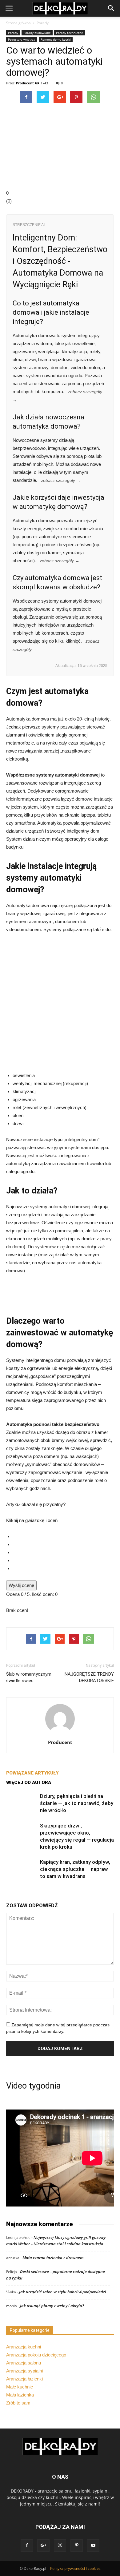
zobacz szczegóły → (61, 480)
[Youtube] (93, 2546)
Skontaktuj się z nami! (78, 2504)
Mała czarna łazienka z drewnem (53, 2258)
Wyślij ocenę (21, 1585)
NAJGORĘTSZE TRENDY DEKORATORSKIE (89, 1677)
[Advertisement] (60, 1004)
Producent (25, 83)
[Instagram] (60, 2546)
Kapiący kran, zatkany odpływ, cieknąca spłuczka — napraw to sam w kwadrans (75, 1869)
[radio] (63, 1536)
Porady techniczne (70, 33)
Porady (43, 23)
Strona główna (18, 23)
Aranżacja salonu (24, 2363)
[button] (111, 8)
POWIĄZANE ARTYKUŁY (32, 1773)
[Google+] (43, 2546)
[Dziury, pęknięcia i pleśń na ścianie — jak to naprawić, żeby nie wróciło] (22, 1803)
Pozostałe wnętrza (22, 39)
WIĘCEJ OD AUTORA (29, 1783)
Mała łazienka (20, 2395)
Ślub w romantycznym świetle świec (29, 1677)
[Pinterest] (77, 2546)
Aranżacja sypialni (24, 2371)
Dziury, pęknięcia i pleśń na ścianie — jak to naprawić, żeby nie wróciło (77, 1803)
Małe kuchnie (20, 2387)
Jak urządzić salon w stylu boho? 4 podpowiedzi (63, 2292)
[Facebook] (27, 2546)
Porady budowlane (37, 33)
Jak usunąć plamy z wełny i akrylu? (52, 2306)
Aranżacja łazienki (24, 2379)
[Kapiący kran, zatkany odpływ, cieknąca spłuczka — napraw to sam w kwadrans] (22, 1869)
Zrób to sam (18, 2403)
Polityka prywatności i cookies (75, 2568)
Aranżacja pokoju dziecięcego (36, 2355)
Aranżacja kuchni (24, 2347)
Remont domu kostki (56, 39)
